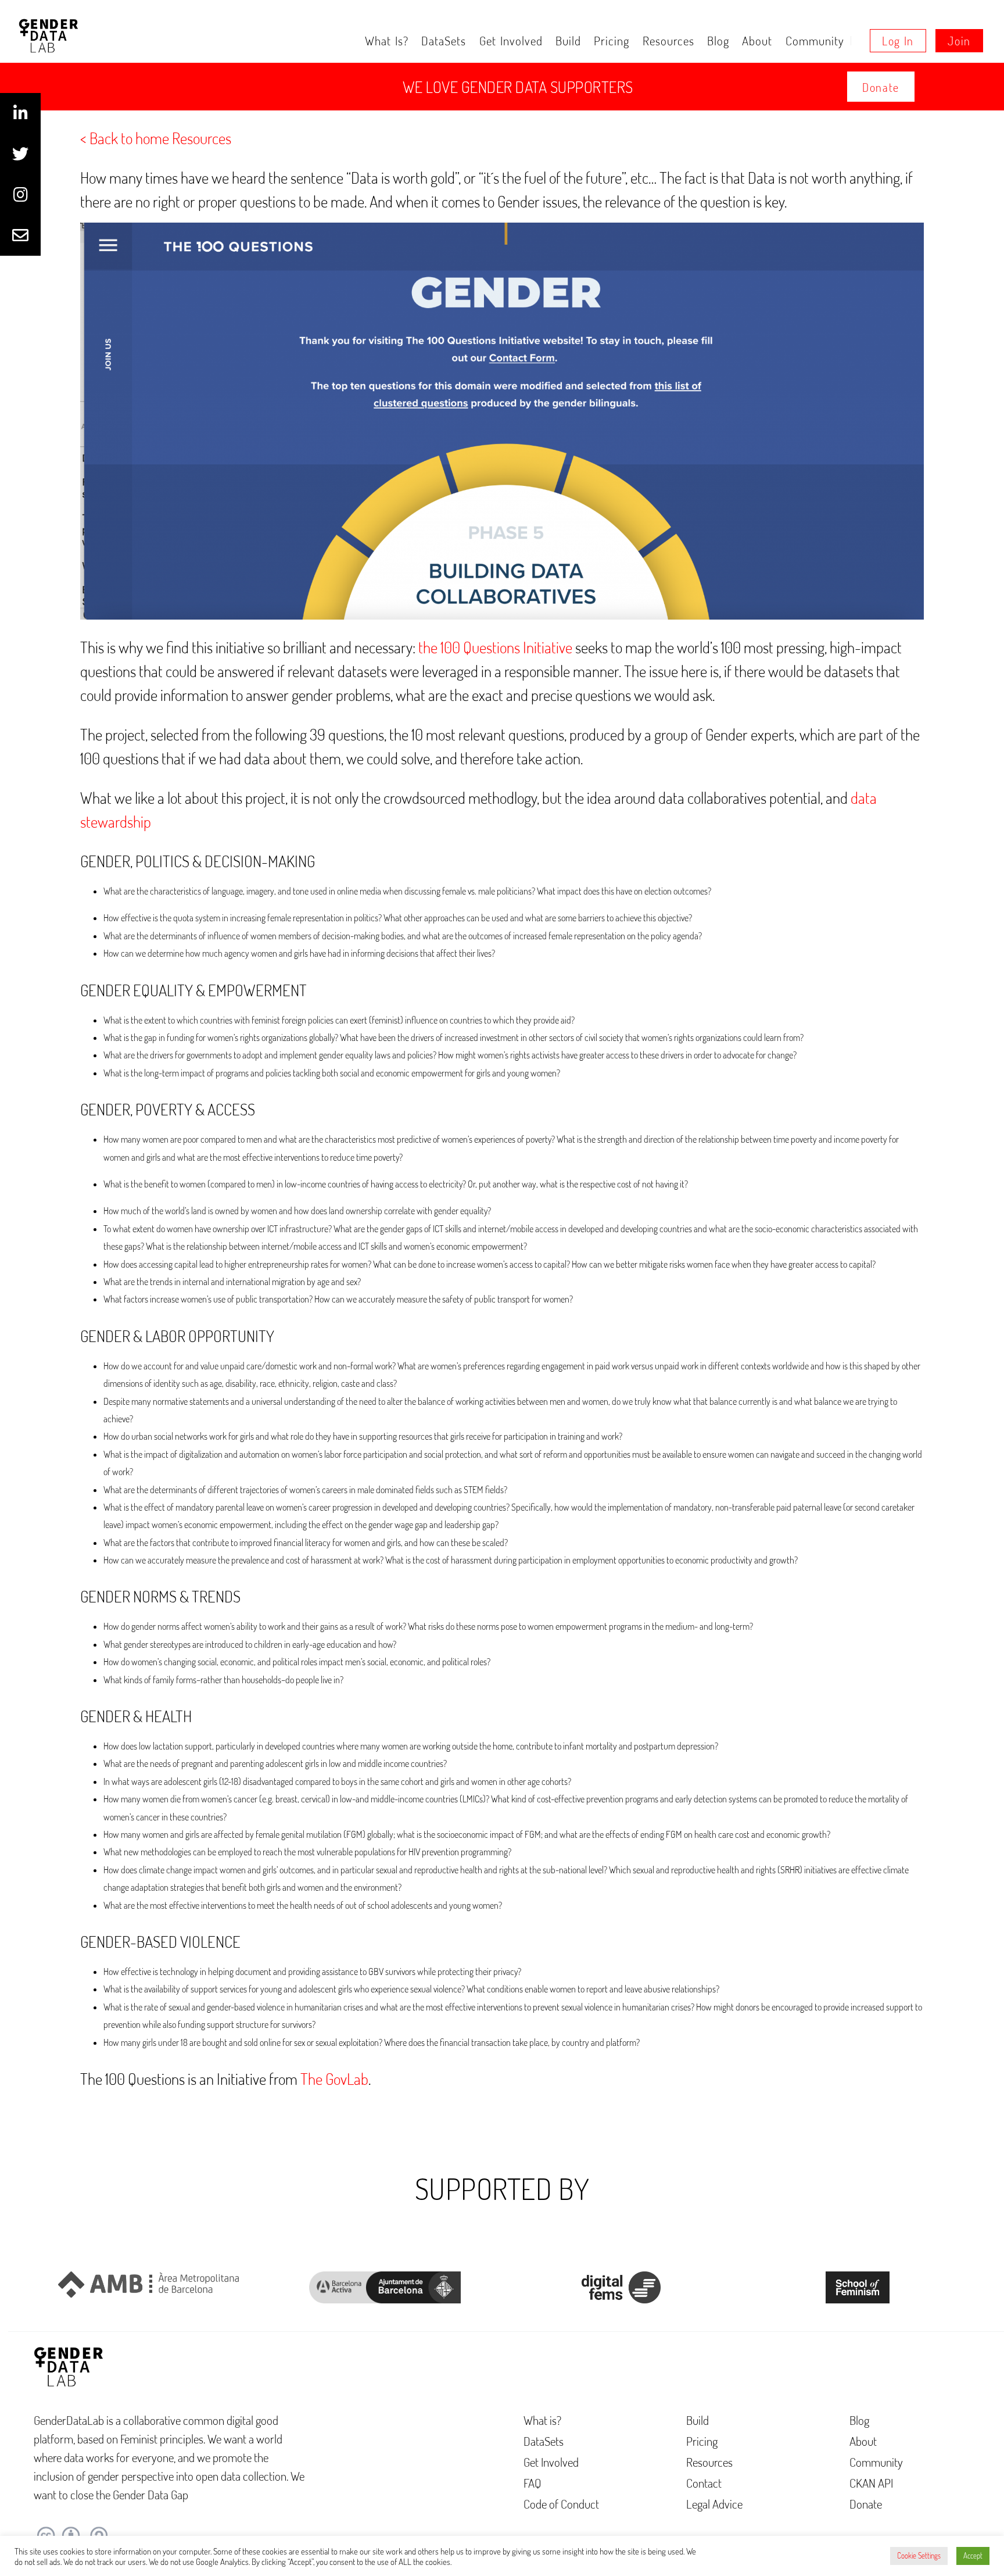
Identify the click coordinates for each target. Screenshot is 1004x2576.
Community (815, 40)
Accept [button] (973, 2556)
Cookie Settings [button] (919, 2556)
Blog (718, 40)
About (757, 40)
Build (568, 40)
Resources (668, 40)
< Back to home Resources (156, 138)
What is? (387, 40)
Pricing (612, 40)
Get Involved (511, 40)
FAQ (533, 2483)
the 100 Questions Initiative (495, 647)
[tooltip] (20, 113)
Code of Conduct (561, 2504)
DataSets (444, 40)
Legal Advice (714, 2504)
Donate (881, 87)
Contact (704, 2483)
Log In (898, 41)
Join (959, 41)
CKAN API (871, 2483)
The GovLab (334, 2078)
